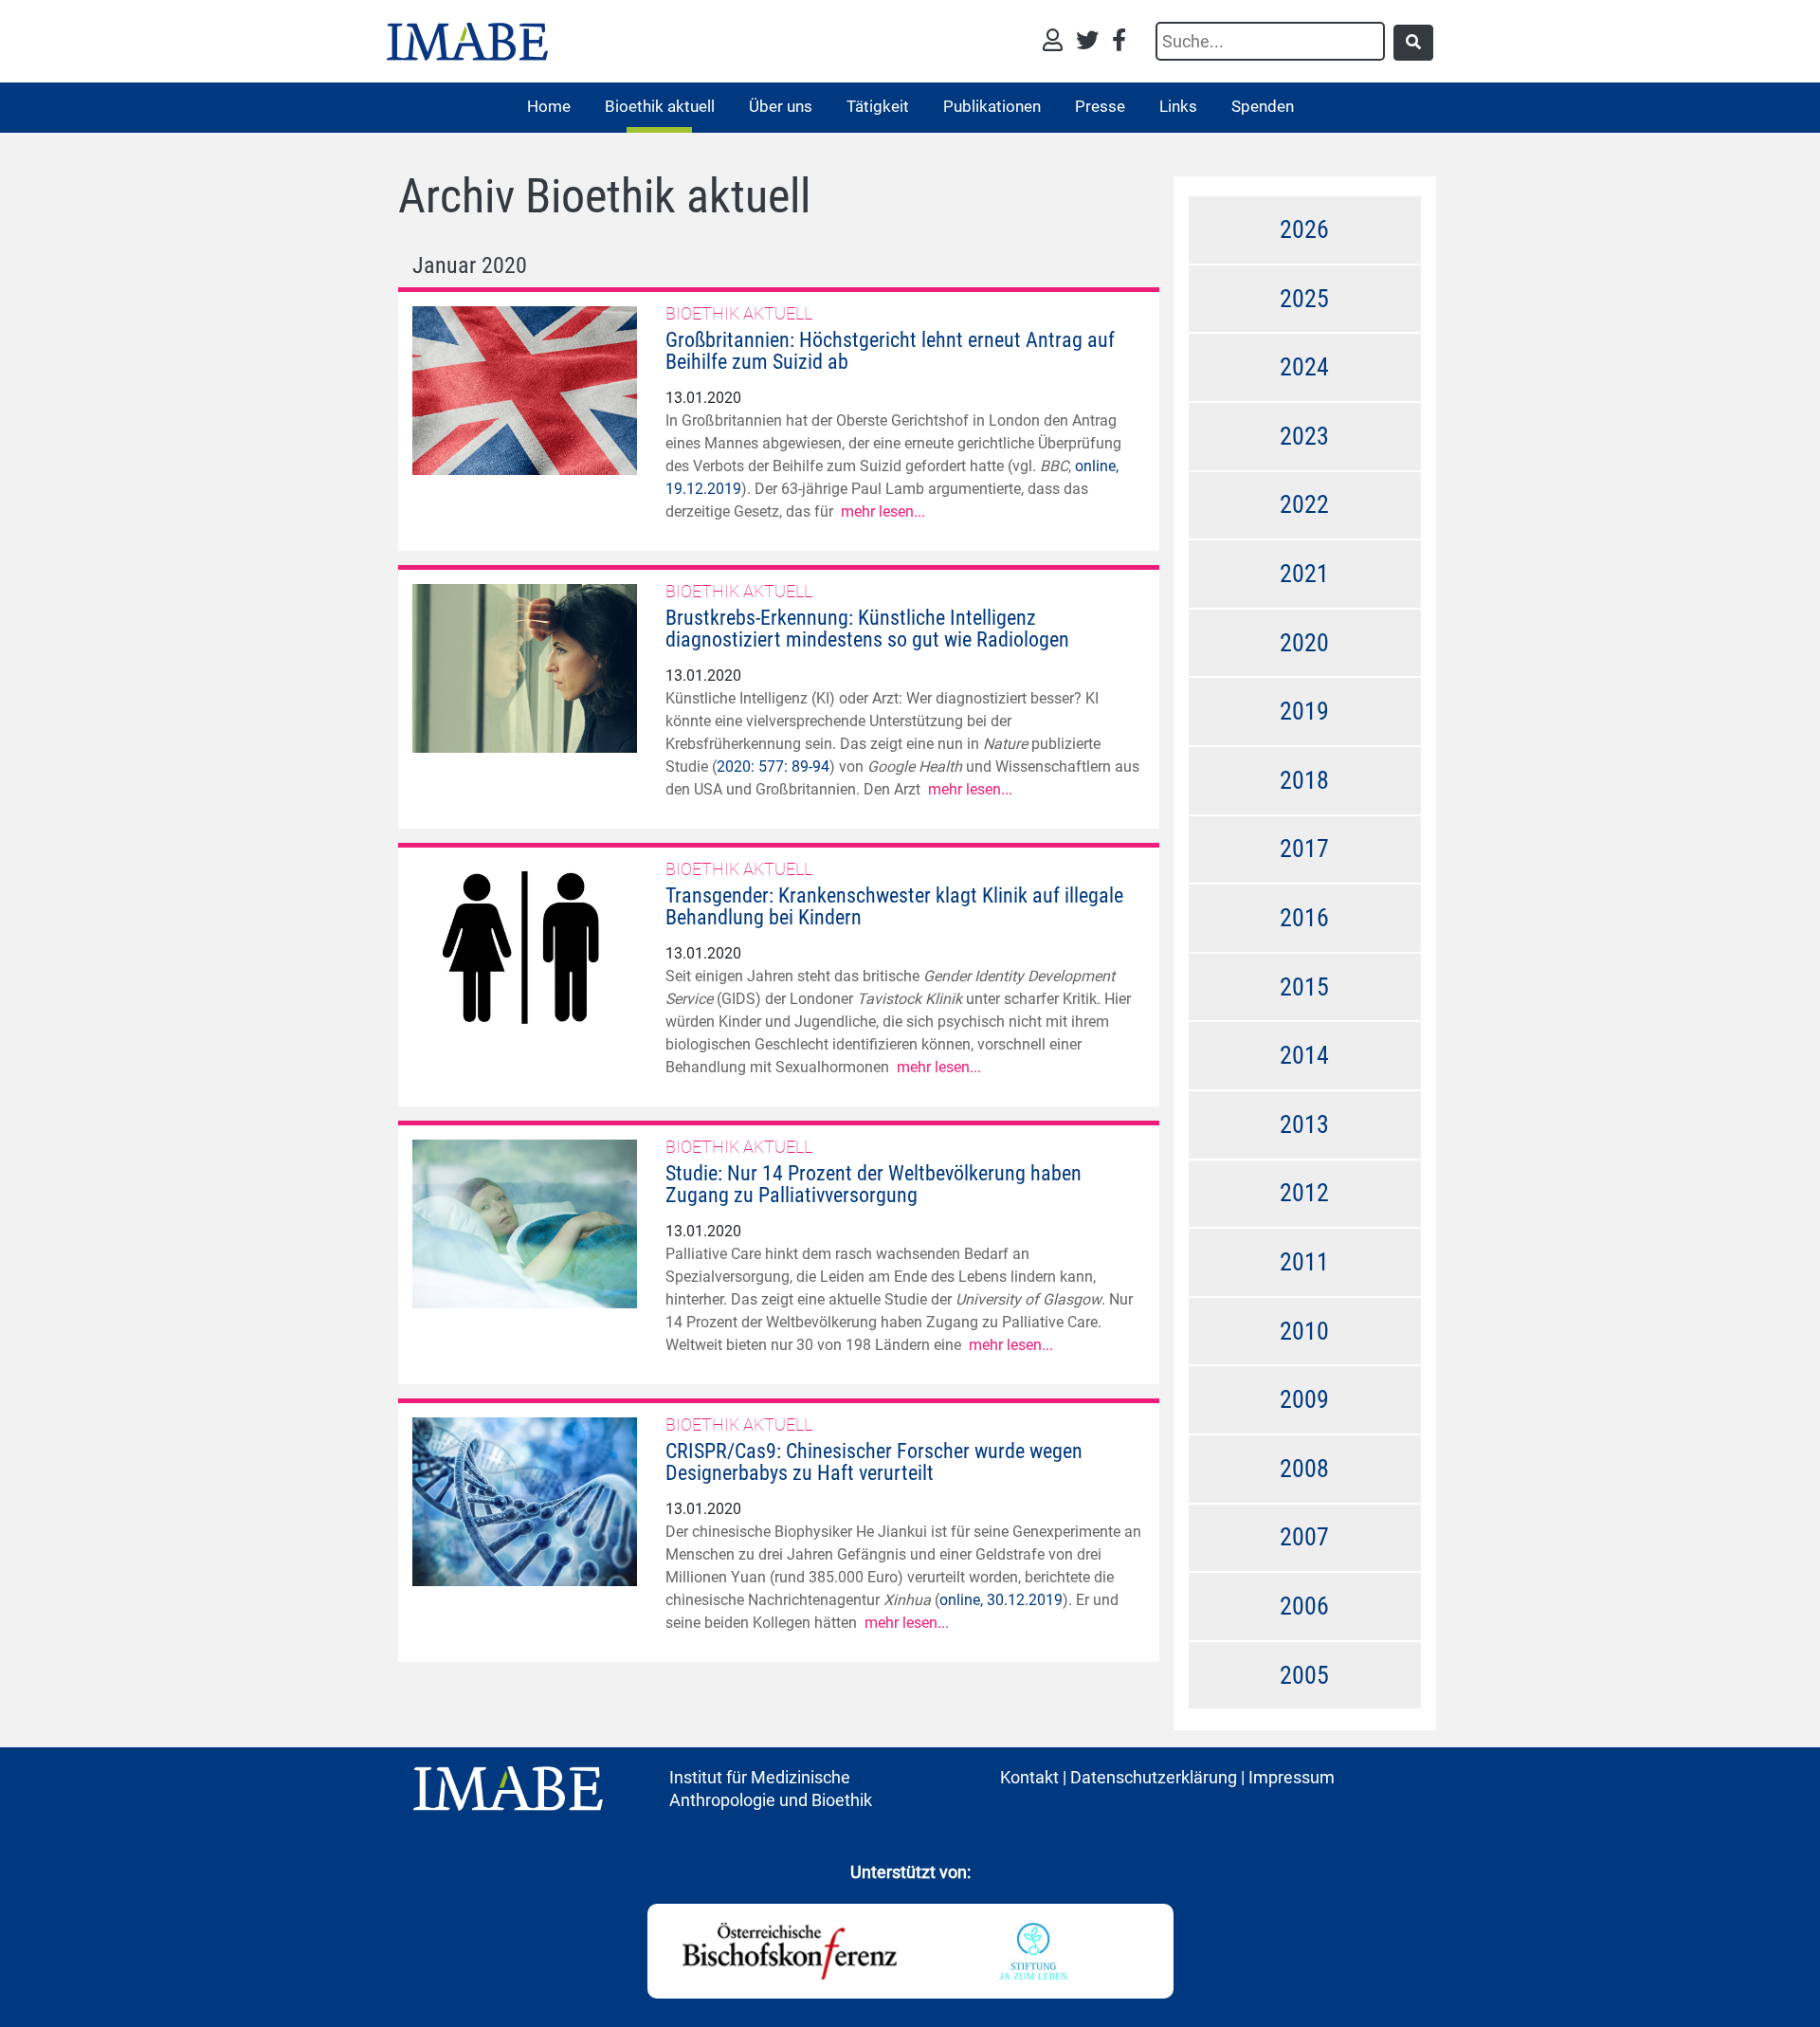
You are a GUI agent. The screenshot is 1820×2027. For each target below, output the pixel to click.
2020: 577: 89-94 (773, 767)
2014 (1304, 1055)
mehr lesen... (883, 511)
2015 (1304, 987)
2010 (1304, 1331)
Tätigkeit (878, 106)
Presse (1100, 106)
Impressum (1292, 1777)
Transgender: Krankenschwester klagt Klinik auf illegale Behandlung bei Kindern (894, 906)
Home (549, 106)
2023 (1304, 436)
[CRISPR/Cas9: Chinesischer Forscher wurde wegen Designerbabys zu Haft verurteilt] (525, 1500)
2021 (1304, 574)
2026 (1304, 229)
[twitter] (1092, 42)
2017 (1304, 849)
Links (1178, 106)
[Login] (1057, 42)
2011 (1304, 1262)
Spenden (1263, 106)
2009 (1304, 1399)
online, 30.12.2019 (1001, 1600)
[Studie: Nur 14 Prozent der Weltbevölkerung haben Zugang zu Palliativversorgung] (525, 1223)
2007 (1304, 1537)
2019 (1304, 711)
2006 (1304, 1606)
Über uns (781, 106)
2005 (1304, 1675)
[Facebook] (1119, 42)
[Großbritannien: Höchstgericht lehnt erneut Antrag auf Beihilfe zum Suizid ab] (525, 389)
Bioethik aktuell (660, 106)
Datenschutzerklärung (1154, 1777)
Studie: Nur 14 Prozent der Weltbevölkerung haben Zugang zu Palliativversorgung (874, 1184)
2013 (1304, 1124)
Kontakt (1029, 1777)
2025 (1304, 299)
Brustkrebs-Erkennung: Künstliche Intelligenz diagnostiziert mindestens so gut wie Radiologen (867, 629)
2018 (1304, 780)
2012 (1304, 1193)
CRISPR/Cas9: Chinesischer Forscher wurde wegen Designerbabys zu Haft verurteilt (874, 1462)
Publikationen (992, 106)
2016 (1304, 918)
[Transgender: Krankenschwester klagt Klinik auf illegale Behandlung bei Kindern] (525, 945)
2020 (1304, 643)
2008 (1304, 1469)
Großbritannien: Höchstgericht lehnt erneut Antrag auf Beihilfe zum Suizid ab (890, 351)
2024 (1304, 367)
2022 (1304, 504)
